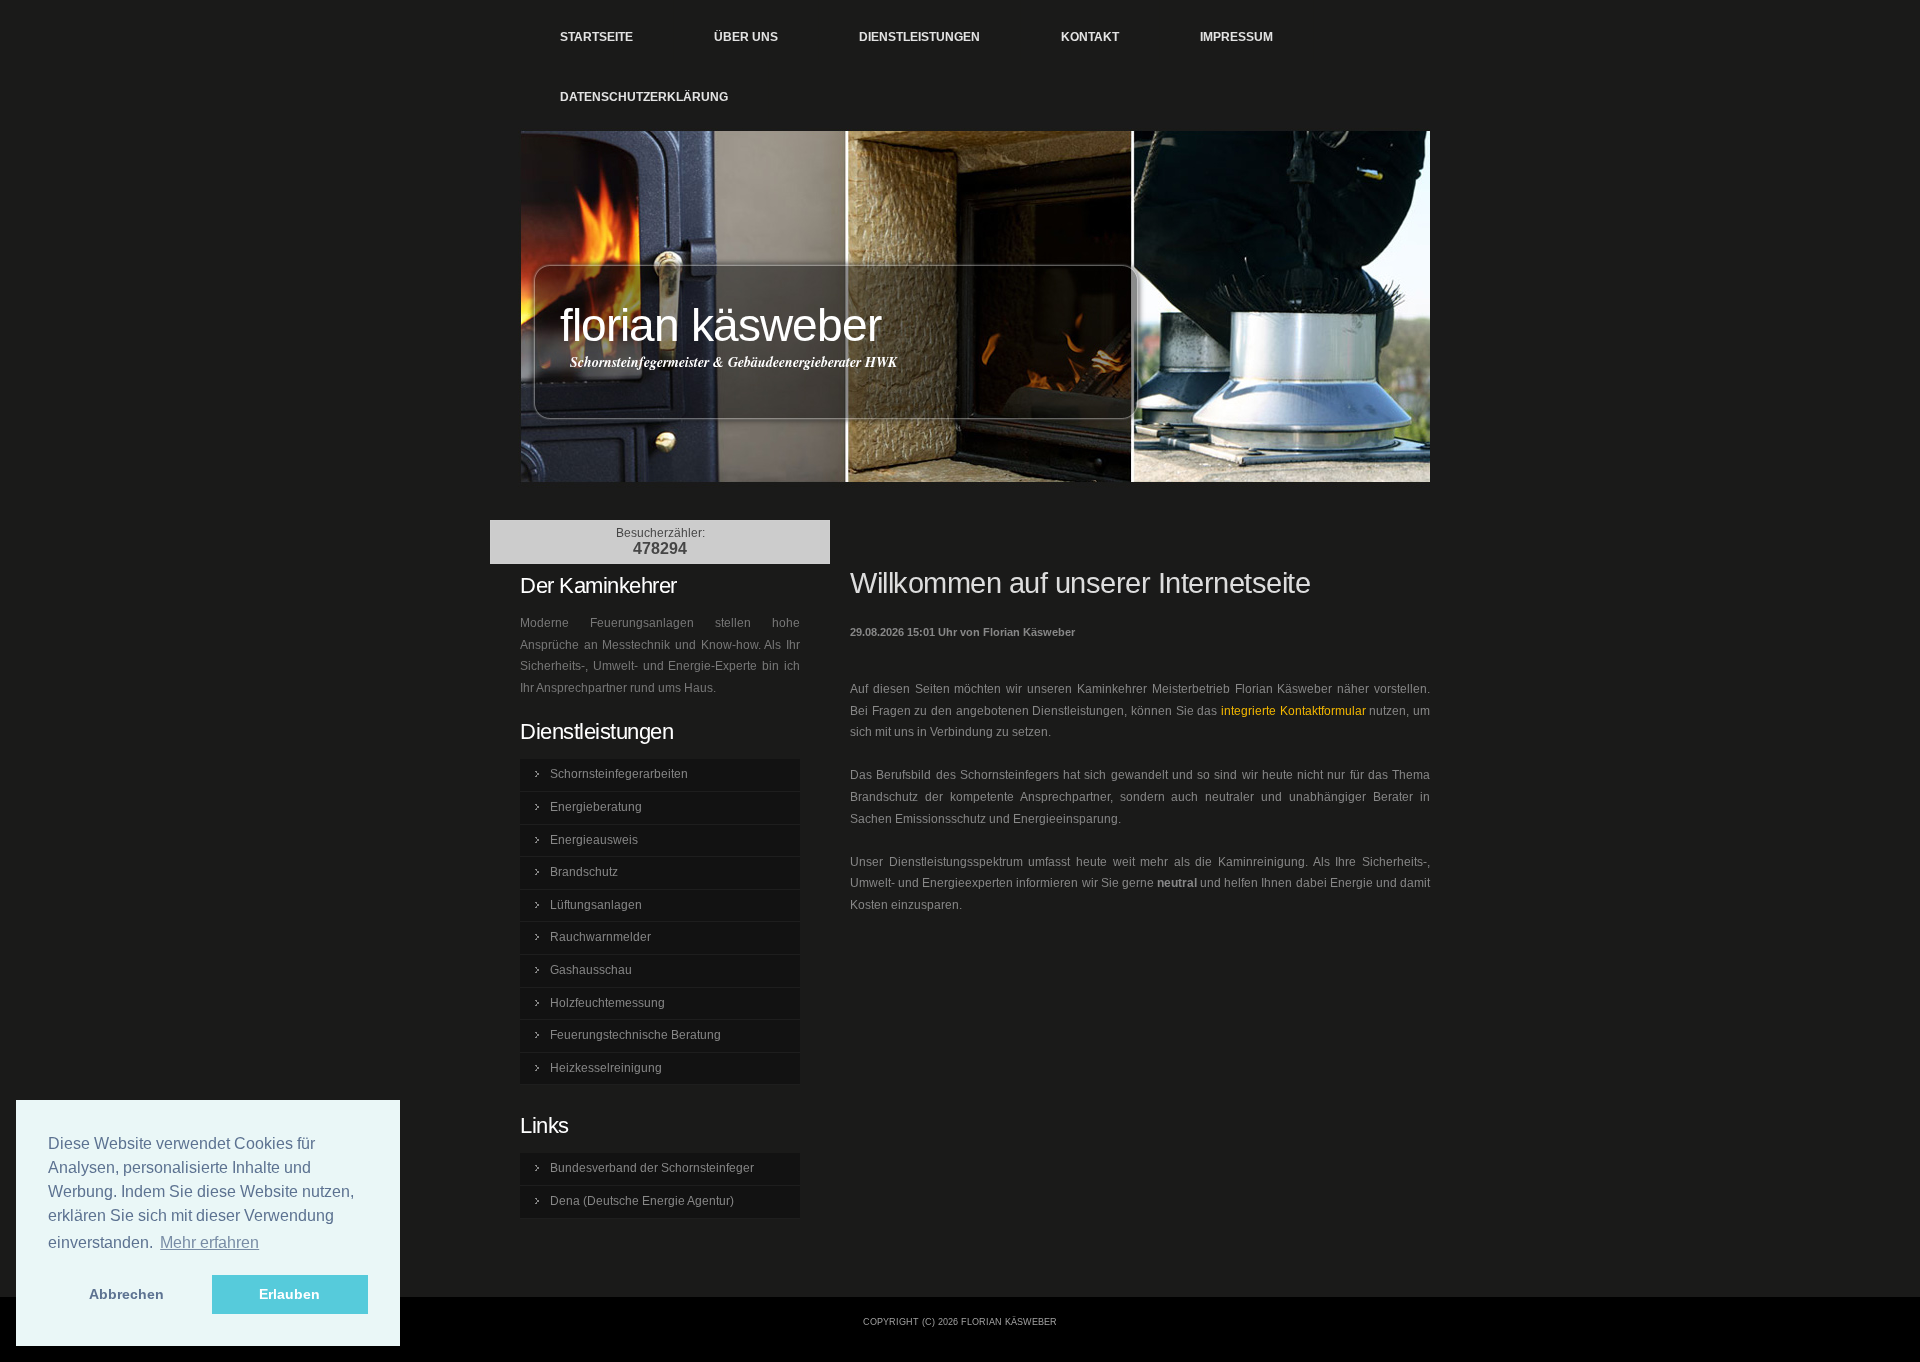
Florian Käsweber (720, 325)
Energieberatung (596, 807)
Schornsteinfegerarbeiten (619, 774)
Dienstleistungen (919, 37)
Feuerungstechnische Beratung (635, 1035)
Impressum (1236, 37)
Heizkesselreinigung (606, 1068)
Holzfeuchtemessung (607, 1003)
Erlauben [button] (289, 1294)
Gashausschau (591, 970)
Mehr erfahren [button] (209, 1242)
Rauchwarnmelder (600, 937)
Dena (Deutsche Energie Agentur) (642, 1201)
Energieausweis (594, 840)
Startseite (596, 37)
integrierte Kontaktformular (1293, 711)
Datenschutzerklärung (644, 97)
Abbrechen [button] (126, 1294)
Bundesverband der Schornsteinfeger (652, 1168)
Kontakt (1090, 37)
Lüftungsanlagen (596, 905)
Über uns (746, 37)
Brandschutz (584, 872)
